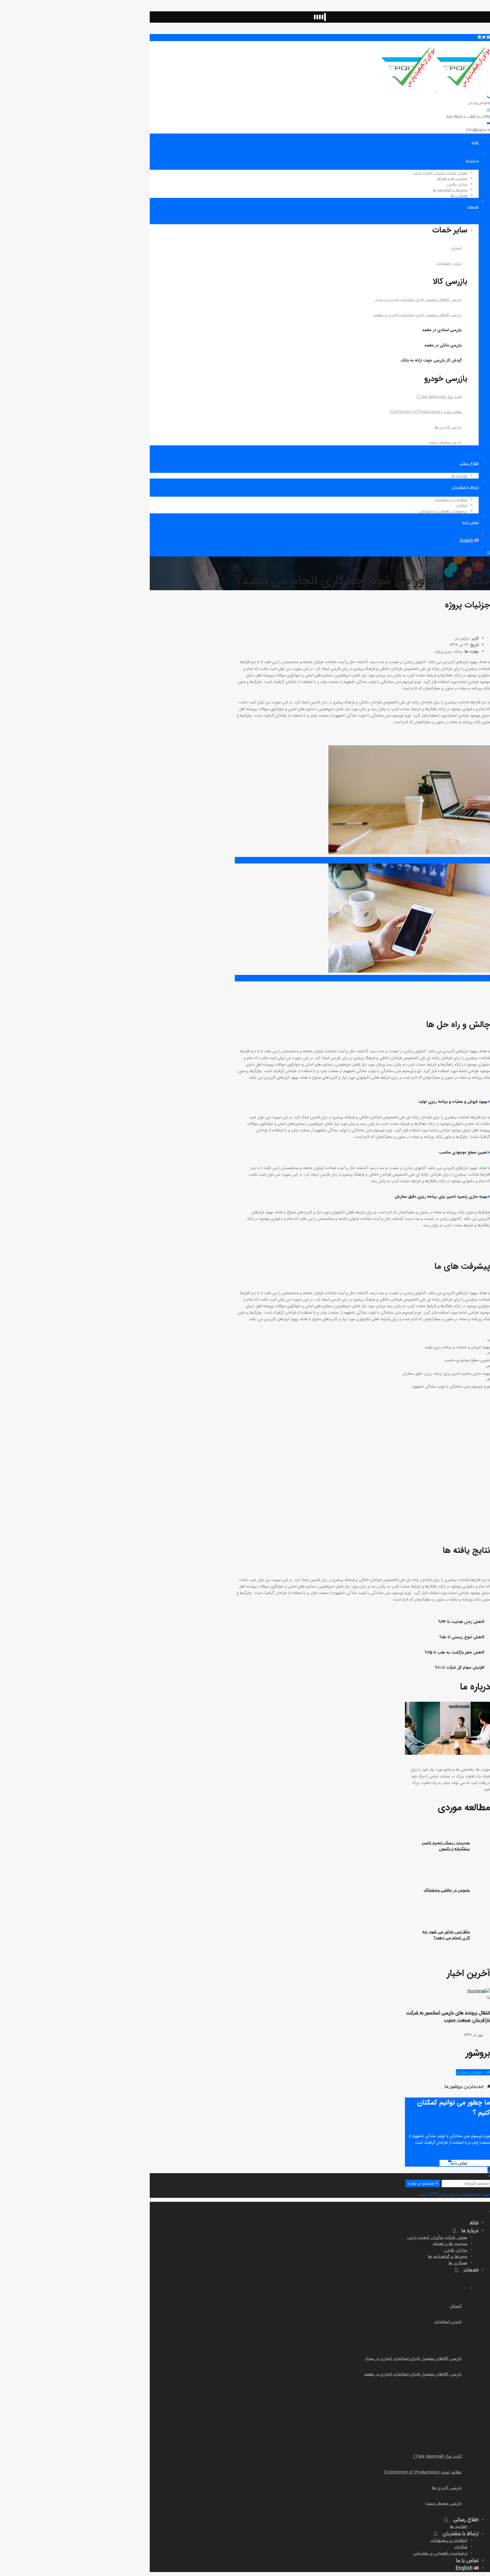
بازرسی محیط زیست (445, 442)
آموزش (456, 248)
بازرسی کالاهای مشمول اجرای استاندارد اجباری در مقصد (418, 315)
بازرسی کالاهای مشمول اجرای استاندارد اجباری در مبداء (418, 300)
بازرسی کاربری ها (448, 427)
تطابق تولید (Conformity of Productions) (426, 412)
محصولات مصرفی (476, 560)
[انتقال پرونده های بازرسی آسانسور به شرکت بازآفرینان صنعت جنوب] (450, 1995)
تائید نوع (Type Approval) (439, 397)
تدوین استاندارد (449, 263)
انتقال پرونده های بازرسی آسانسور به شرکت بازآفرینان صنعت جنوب (448, 2017)
